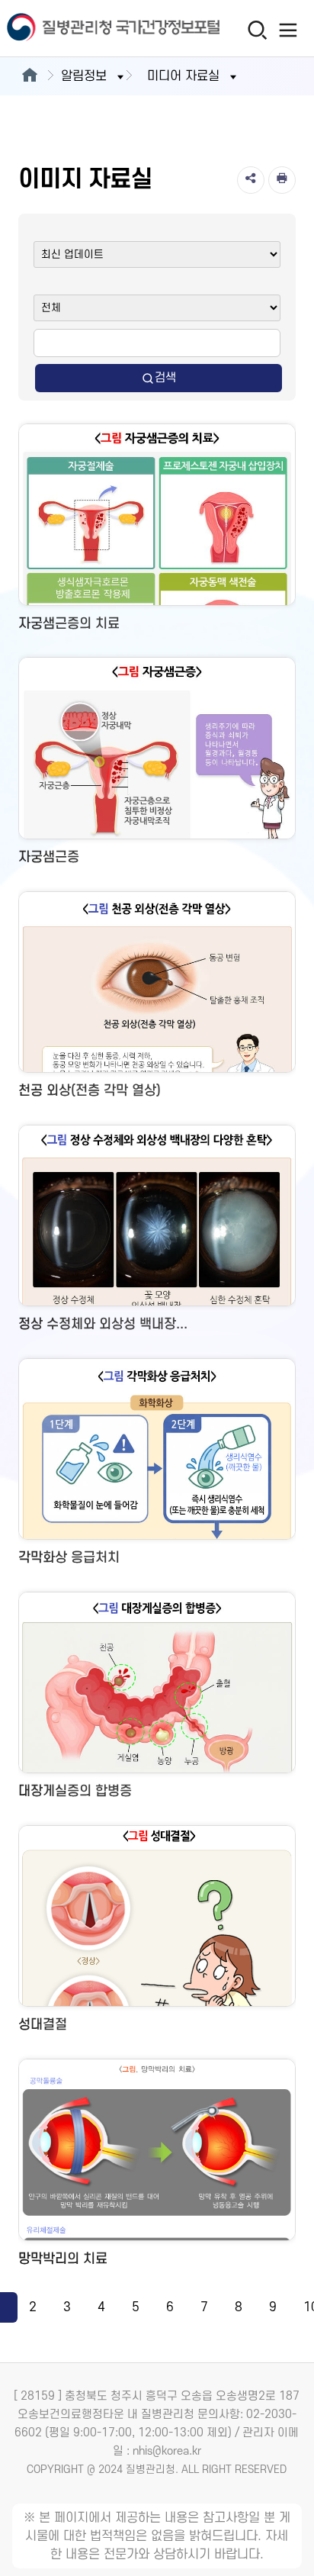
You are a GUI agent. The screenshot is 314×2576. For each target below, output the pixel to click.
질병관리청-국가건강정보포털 (78, 29)
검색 (165, 378)
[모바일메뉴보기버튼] (288, 30)
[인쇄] (282, 180)
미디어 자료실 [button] (183, 76)
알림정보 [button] (84, 76)
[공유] (251, 180)
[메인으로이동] (29, 76)
